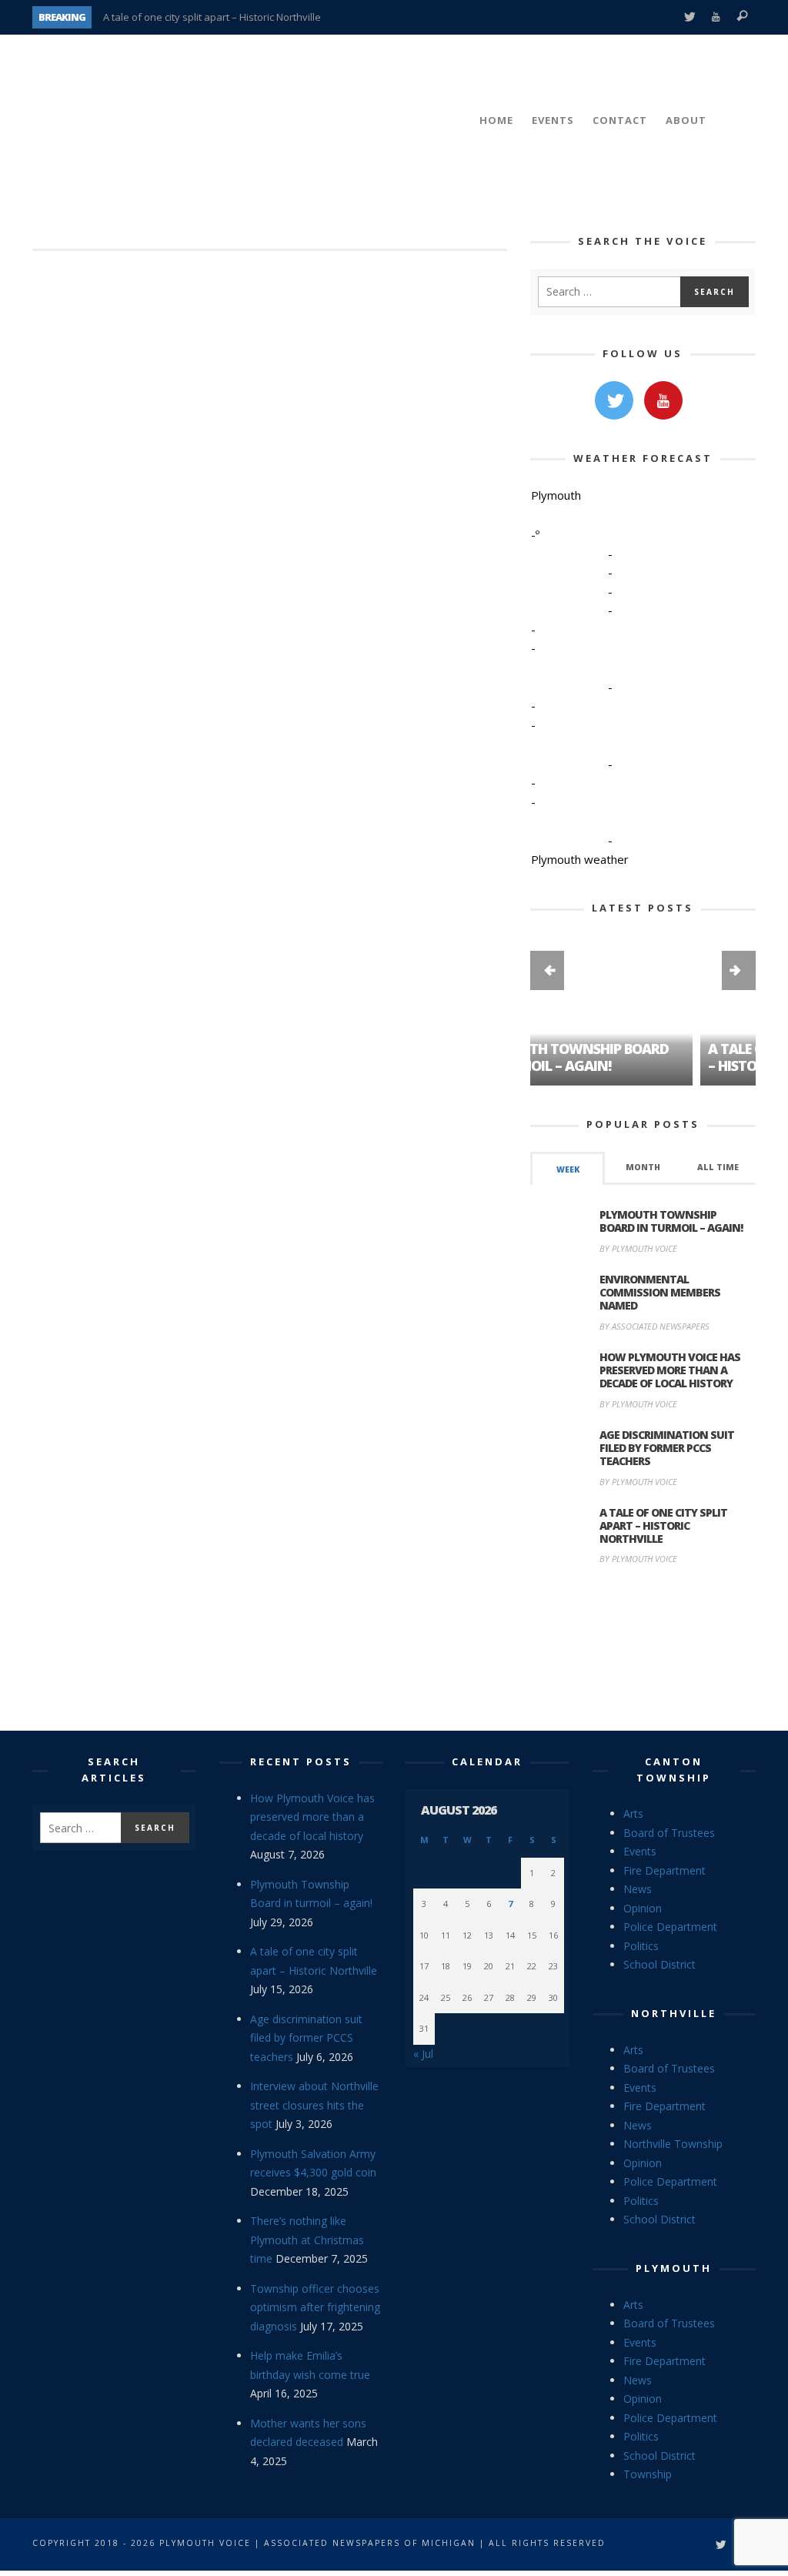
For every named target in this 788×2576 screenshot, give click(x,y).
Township (648, 2474)
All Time (718, 1167)
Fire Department (664, 1870)
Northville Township (673, 2144)
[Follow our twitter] (614, 400)
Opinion (643, 1908)
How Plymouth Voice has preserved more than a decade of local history (670, 1370)
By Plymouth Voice (638, 1248)
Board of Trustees (669, 1833)
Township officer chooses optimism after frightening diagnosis (315, 2307)
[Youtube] (716, 17)
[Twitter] (689, 17)
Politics (641, 1946)
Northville (674, 2013)
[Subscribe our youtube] (663, 400)
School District (659, 1964)
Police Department (670, 1927)
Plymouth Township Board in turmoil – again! (671, 1221)
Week (568, 1169)
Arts (633, 1813)
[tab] (568, 1168)
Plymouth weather (580, 859)
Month (643, 1167)
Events (640, 1851)
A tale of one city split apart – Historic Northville (212, 17)
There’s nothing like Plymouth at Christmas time (307, 2240)
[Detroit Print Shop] (643, 1650)
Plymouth (674, 2268)
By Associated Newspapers (654, 1326)
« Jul (423, 2054)
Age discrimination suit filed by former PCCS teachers (667, 1448)
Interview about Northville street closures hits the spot (314, 2105)
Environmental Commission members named (660, 1292)
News (638, 1889)
